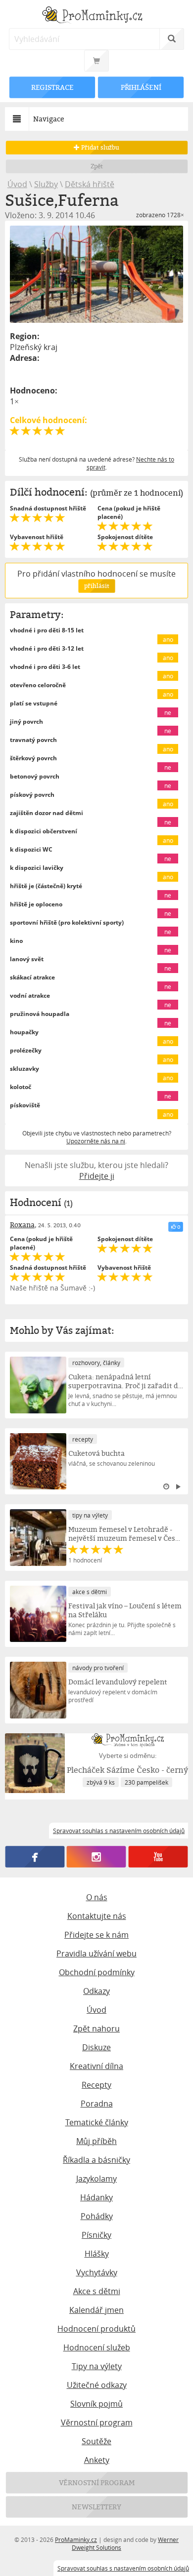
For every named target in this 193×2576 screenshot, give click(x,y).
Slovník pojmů (96, 2404)
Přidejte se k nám (96, 1935)
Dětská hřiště (90, 184)
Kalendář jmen (96, 2310)
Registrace (52, 87)
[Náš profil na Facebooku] (35, 1857)
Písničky (96, 2235)
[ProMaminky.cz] (97, 16)
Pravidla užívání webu (96, 1953)
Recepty (96, 2085)
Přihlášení (141, 87)
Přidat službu (99, 147)
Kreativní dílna (96, 2066)
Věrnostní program (97, 2422)
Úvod (17, 184)
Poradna (97, 2104)
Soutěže (96, 2441)
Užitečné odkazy (97, 2385)
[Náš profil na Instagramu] (96, 1857)
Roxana (22, 1225)
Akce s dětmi (97, 2291)
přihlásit (96, 586)
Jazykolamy (96, 2179)
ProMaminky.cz (76, 2539)
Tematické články (97, 2122)
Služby (46, 184)
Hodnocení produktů (96, 2329)
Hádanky (96, 2197)
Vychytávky (97, 2272)
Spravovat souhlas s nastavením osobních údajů (123, 2568)
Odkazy (96, 1991)
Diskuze (96, 2047)
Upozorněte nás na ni (96, 1141)
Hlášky (97, 2254)
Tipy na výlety (97, 2366)
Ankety (97, 2460)
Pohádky (97, 2216)
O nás (97, 1897)
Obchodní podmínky (97, 1972)
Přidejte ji (97, 1176)
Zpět (97, 166)
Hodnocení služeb (97, 2347)
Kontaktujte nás (97, 1916)
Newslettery (96, 2507)
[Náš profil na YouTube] (158, 1857)
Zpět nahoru (96, 2029)
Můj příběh (96, 2141)
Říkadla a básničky (96, 2160)
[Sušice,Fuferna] (97, 274)
